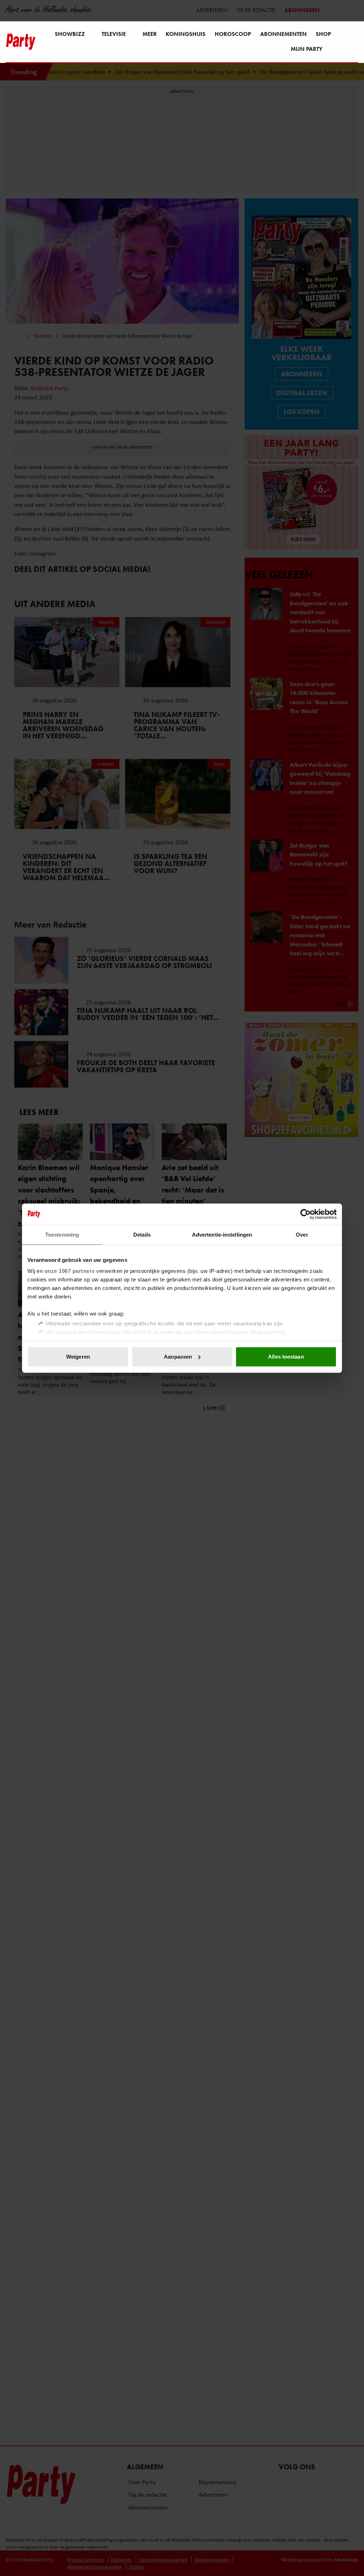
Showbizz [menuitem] (70, 34)
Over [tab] (302, 1235)
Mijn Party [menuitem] (307, 49)
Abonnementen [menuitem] (283, 34)
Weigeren (78, 1357)
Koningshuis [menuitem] (186, 34)
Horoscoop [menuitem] (233, 34)
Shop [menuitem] (323, 34)
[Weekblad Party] (21, 42)
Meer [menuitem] (150, 34)
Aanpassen (178, 1357)
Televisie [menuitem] (114, 34)
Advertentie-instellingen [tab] (222, 1235)
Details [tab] (142, 1235)
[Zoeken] (353, 42)
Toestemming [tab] (62, 1235)
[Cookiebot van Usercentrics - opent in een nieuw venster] (306, 1214)
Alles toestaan (286, 1357)
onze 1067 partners (70, 1271)
